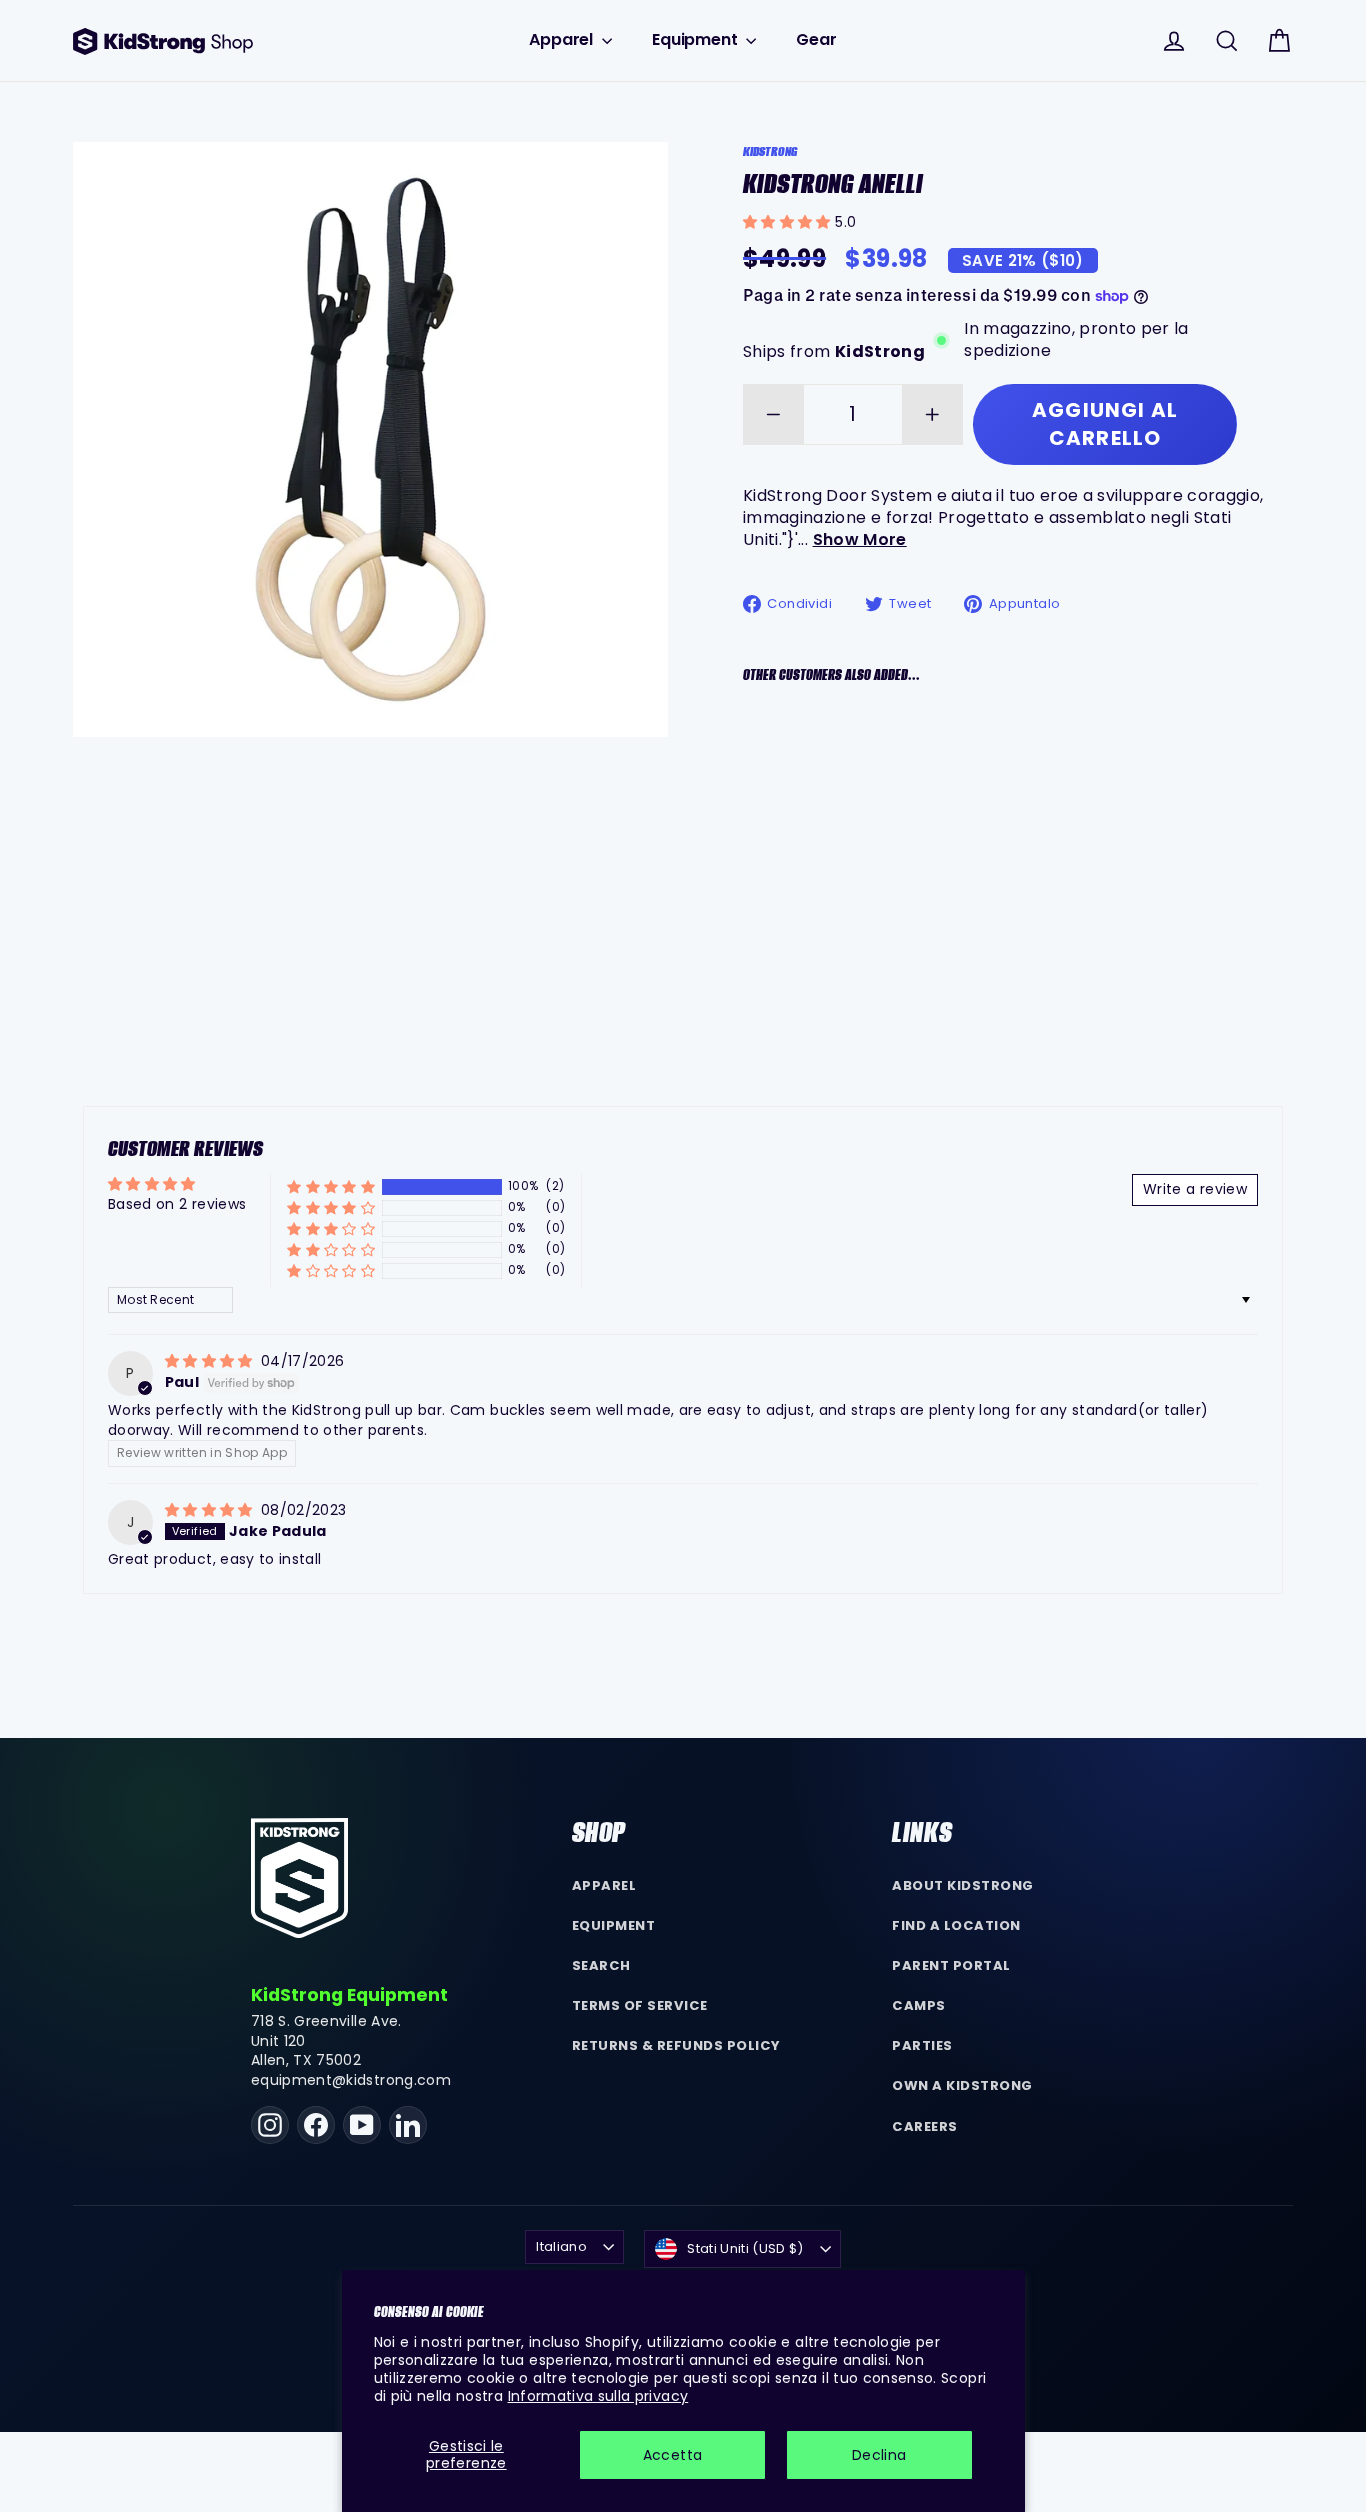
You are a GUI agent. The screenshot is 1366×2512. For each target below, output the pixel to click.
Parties (922, 2045)
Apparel (563, 39)
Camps (919, 2005)
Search (601, 1965)
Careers (925, 2126)
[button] (789, 222)
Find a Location (956, 1925)
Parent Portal (951, 1965)
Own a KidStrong (962, 2085)
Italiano (561, 2246)
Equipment (696, 39)
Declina (879, 2455)
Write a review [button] (1195, 1189)
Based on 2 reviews (177, 1204)
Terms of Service (640, 2005)
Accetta (672, 2455)
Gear (816, 39)
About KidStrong (963, 1885)
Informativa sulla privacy (598, 2396)
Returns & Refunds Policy (677, 2045)
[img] (211, 1361)
